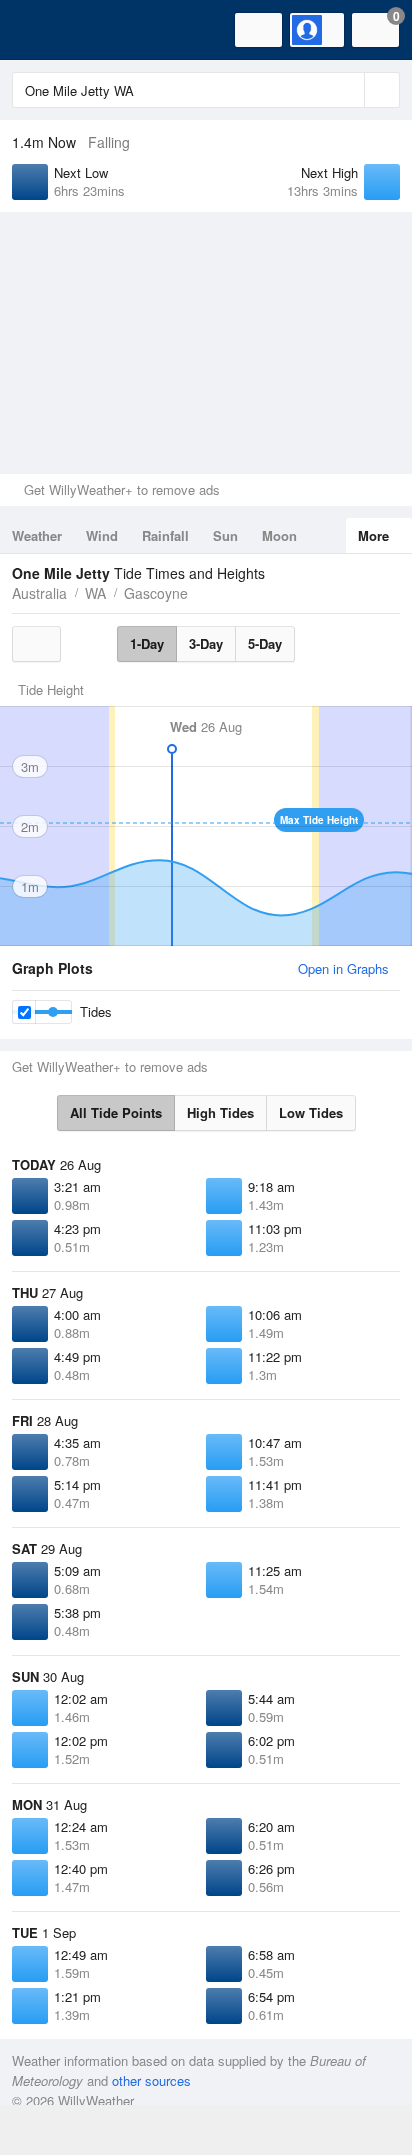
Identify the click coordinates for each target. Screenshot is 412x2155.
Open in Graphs (343, 968)
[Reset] (347, 90)
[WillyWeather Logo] (45, 30)
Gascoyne (156, 593)
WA (95, 593)
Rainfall (165, 535)
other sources (151, 2080)
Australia (39, 593)
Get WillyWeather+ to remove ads (122, 489)
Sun (225, 535)
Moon (279, 535)
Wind (102, 535)
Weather (37, 535)
